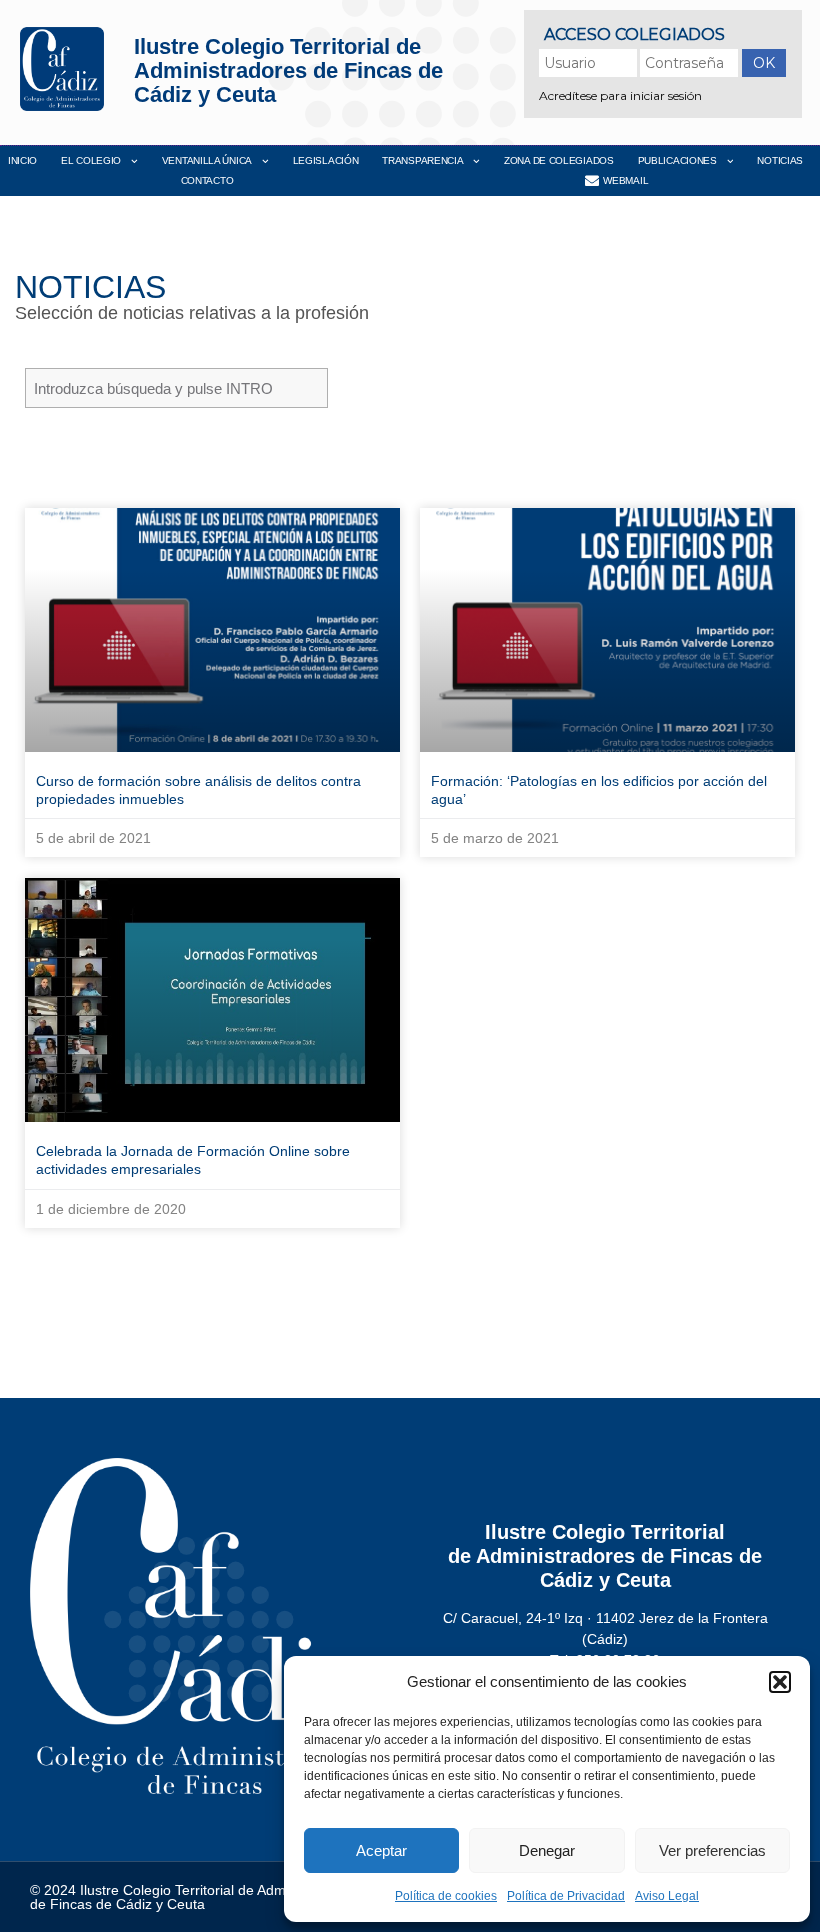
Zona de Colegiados (559, 160)
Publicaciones (677, 160)
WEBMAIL (625, 180)
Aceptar (381, 1850)
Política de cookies (446, 1896)
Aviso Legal (667, 1896)
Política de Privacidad (566, 1896)
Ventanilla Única (207, 160)
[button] (780, 1682)
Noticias (780, 160)
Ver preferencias (712, 1850)
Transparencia (422, 160)
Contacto (207, 180)
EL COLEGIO (91, 160)
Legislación (326, 160)
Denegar (547, 1850)
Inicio (22, 160)
